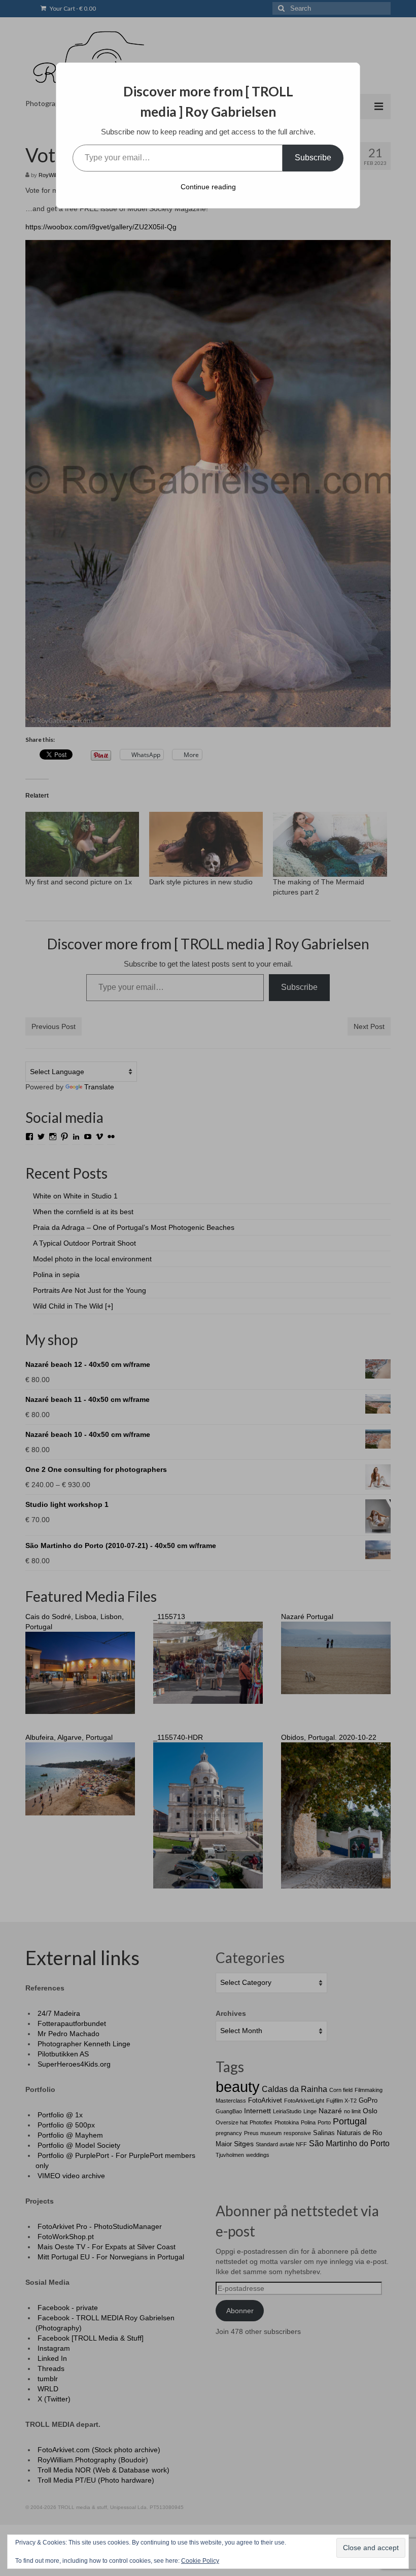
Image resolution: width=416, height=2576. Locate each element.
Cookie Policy (200, 2561)
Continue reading (208, 187)
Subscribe (313, 158)
